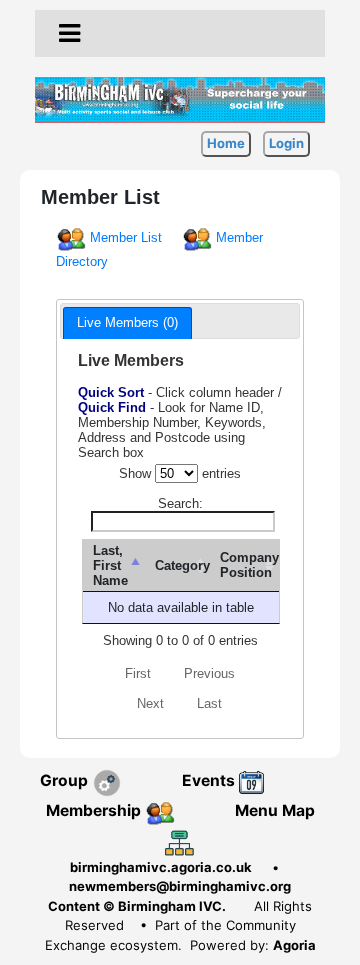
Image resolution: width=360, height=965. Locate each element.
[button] (69, 33)
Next (150, 703)
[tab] (127, 323)
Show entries (180, 473)
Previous (209, 673)
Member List (126, 237)
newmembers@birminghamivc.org (180, 886)
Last (209, 703)
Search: (180, 503)
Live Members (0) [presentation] (127, 322)
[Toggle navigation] (69, 34)
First (138, 673)
